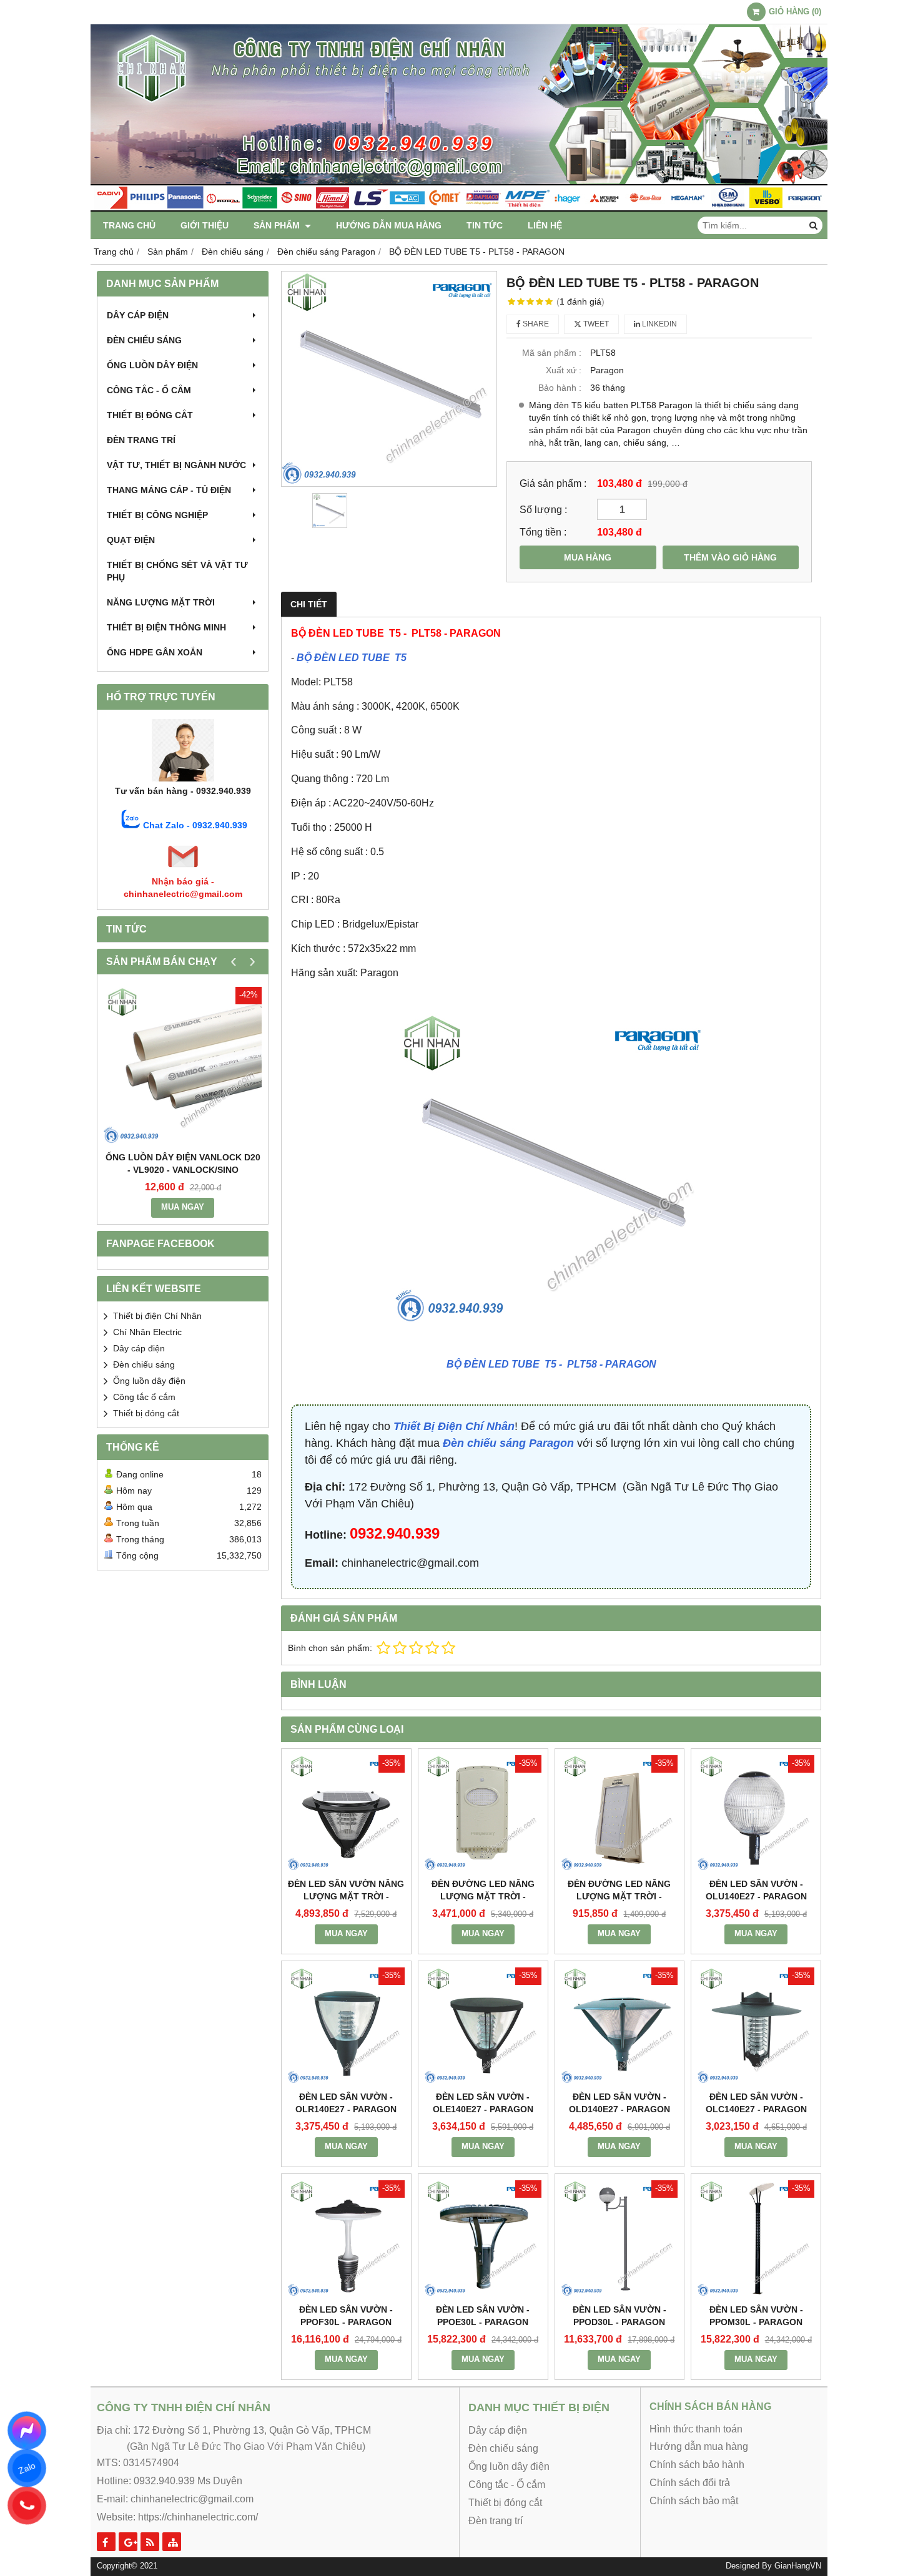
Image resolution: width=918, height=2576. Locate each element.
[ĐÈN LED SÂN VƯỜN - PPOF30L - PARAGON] (346, 2239)
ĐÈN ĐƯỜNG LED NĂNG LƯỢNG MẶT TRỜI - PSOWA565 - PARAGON (619, 1896)
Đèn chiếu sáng (144, 340)
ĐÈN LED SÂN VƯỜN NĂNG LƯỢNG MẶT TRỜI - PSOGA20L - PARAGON (346, 1896)
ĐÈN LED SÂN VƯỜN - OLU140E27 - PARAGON (756, 1890)
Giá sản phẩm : (553, 483)
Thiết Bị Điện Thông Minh (166, 627)
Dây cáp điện (138, 315)
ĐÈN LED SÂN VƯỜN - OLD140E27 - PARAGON (619, 2103)
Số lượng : (543, 509)
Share (535, 324)
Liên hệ (545, 225)
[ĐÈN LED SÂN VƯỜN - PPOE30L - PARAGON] (483, 2239)
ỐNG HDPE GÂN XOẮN (155, 652)
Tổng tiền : (543, 532)
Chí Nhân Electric (147, 1332)
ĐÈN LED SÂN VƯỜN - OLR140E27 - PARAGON (346, 2103)
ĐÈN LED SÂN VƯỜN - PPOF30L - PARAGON (346, 2316)
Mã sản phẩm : (552, 353)
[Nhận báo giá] (183, 869)
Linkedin (659, 324)
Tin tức (485, 225)
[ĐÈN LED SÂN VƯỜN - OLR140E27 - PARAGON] (346, 2026)
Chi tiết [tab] (309, 604)
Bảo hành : (560, 388)
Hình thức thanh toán (696, 2429)
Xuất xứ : (564, 370)
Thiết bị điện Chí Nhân (157, 1316)
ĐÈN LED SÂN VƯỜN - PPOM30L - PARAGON (756, 2316)
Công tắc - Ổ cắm (149, 390)
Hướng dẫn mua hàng (389, 225)
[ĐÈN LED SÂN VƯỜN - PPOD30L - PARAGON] (620, 2239)
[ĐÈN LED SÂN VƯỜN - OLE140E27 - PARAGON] (483, 2026)
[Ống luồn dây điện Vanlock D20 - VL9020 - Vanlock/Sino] (183, 1066)
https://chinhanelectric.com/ (198, 2517)
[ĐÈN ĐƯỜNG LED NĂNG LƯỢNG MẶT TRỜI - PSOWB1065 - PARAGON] (483, 1814)
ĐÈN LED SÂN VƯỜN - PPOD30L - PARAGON (619, 2316)
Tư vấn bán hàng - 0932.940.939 (183, 791)
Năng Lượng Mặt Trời (161, 602)
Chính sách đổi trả (690, 2483)
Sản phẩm (278, 225)
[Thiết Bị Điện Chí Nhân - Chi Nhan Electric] (459, 208)
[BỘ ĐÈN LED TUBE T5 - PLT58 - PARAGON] (389, 379)
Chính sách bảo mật (694, 2501)
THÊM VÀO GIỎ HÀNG (730, 557)
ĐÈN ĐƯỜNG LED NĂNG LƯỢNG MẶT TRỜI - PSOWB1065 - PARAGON (483, 1896)
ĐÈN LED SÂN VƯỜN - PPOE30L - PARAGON (483, 2316)
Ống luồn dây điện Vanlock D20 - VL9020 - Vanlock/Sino (183, 1163)
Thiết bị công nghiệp (157, 515)
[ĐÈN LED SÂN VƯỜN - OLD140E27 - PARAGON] (620, 2026)
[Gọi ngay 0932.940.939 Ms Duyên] (27, 2505)
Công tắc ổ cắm (144, 1397)
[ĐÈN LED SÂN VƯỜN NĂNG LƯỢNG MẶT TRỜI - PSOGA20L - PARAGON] (346, 1814)
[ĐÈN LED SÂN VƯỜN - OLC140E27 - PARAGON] (756, 2026)
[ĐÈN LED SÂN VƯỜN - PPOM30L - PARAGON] (756, 2239)
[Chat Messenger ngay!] (27, 2431)
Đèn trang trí (141, 440)
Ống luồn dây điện (152, 365)
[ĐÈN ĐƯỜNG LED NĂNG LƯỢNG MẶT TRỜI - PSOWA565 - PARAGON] (620, 1814)
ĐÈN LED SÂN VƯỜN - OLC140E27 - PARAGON (756, 2103)
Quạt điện (131, 540)
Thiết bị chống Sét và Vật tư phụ (177, 571)
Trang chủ (129, 225)
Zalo (27, 2468)
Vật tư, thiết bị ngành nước (176, 465)
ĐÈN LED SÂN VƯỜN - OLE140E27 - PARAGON (483, 2103)
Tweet (595, 324)
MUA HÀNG (588, 557)
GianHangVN (798, 2566)
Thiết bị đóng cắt (150, 415)
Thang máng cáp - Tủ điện (169, 490)
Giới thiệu (205, 225)
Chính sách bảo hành (697, 2465)
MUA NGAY (183, 1207)
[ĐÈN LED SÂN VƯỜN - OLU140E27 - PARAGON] (756, 1814)
